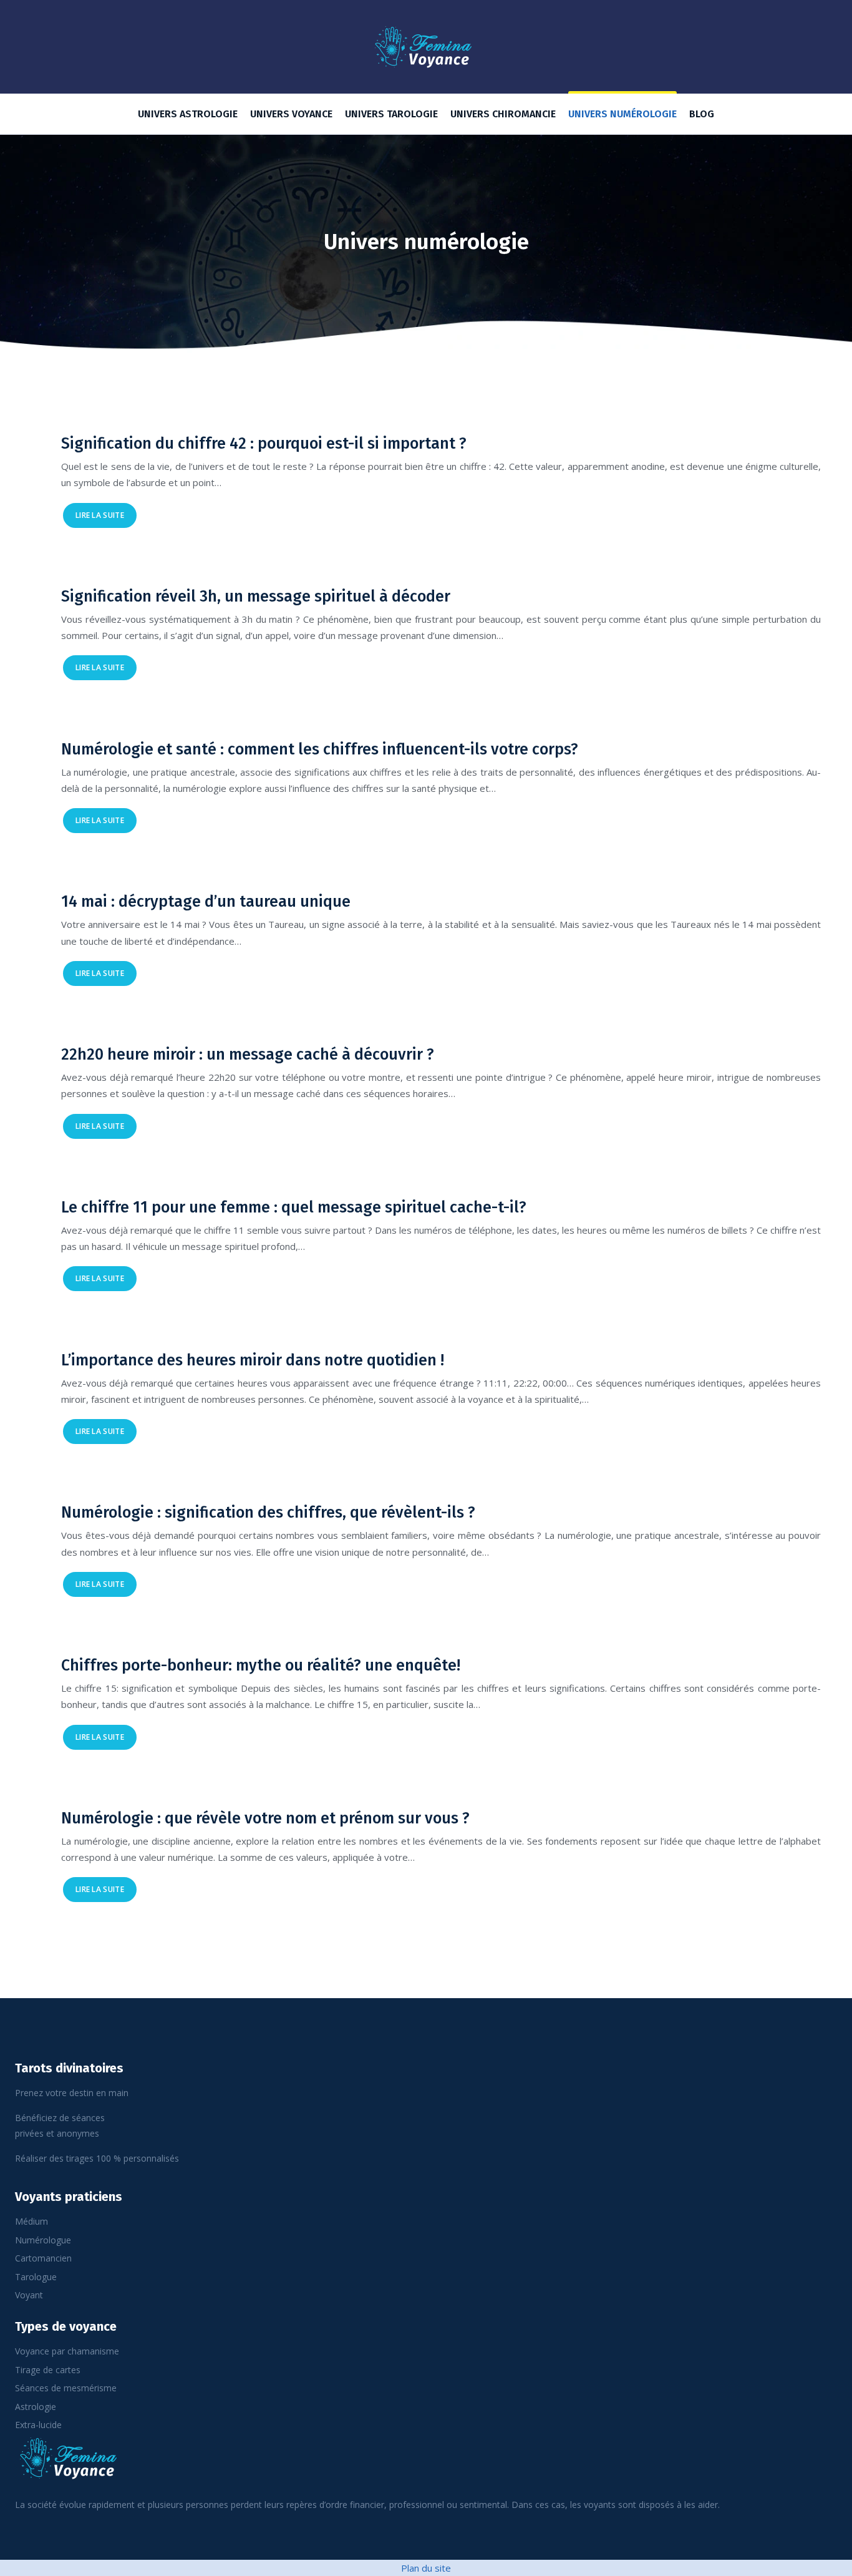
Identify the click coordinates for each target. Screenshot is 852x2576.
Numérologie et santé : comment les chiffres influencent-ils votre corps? (320, 749)
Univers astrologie (188, 114)
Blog (702, 114)
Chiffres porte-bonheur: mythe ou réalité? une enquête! (261, 1666)
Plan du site (426, 2568)
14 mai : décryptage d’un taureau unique (206, 902)
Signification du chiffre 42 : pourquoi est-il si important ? (264, 444)
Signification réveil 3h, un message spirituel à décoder (256, 597)
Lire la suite (100, 515)
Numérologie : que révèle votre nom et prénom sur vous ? (265, 1818)
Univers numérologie (622, 114)
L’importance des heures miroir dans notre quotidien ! (253, 1360)
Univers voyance (291, 114)
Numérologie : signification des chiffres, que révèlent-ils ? (268, 1513)
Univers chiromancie (503, 114)
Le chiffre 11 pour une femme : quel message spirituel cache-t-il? (294, 1207)
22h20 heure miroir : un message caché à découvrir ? (248, 1055)
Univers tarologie (391, 114)
